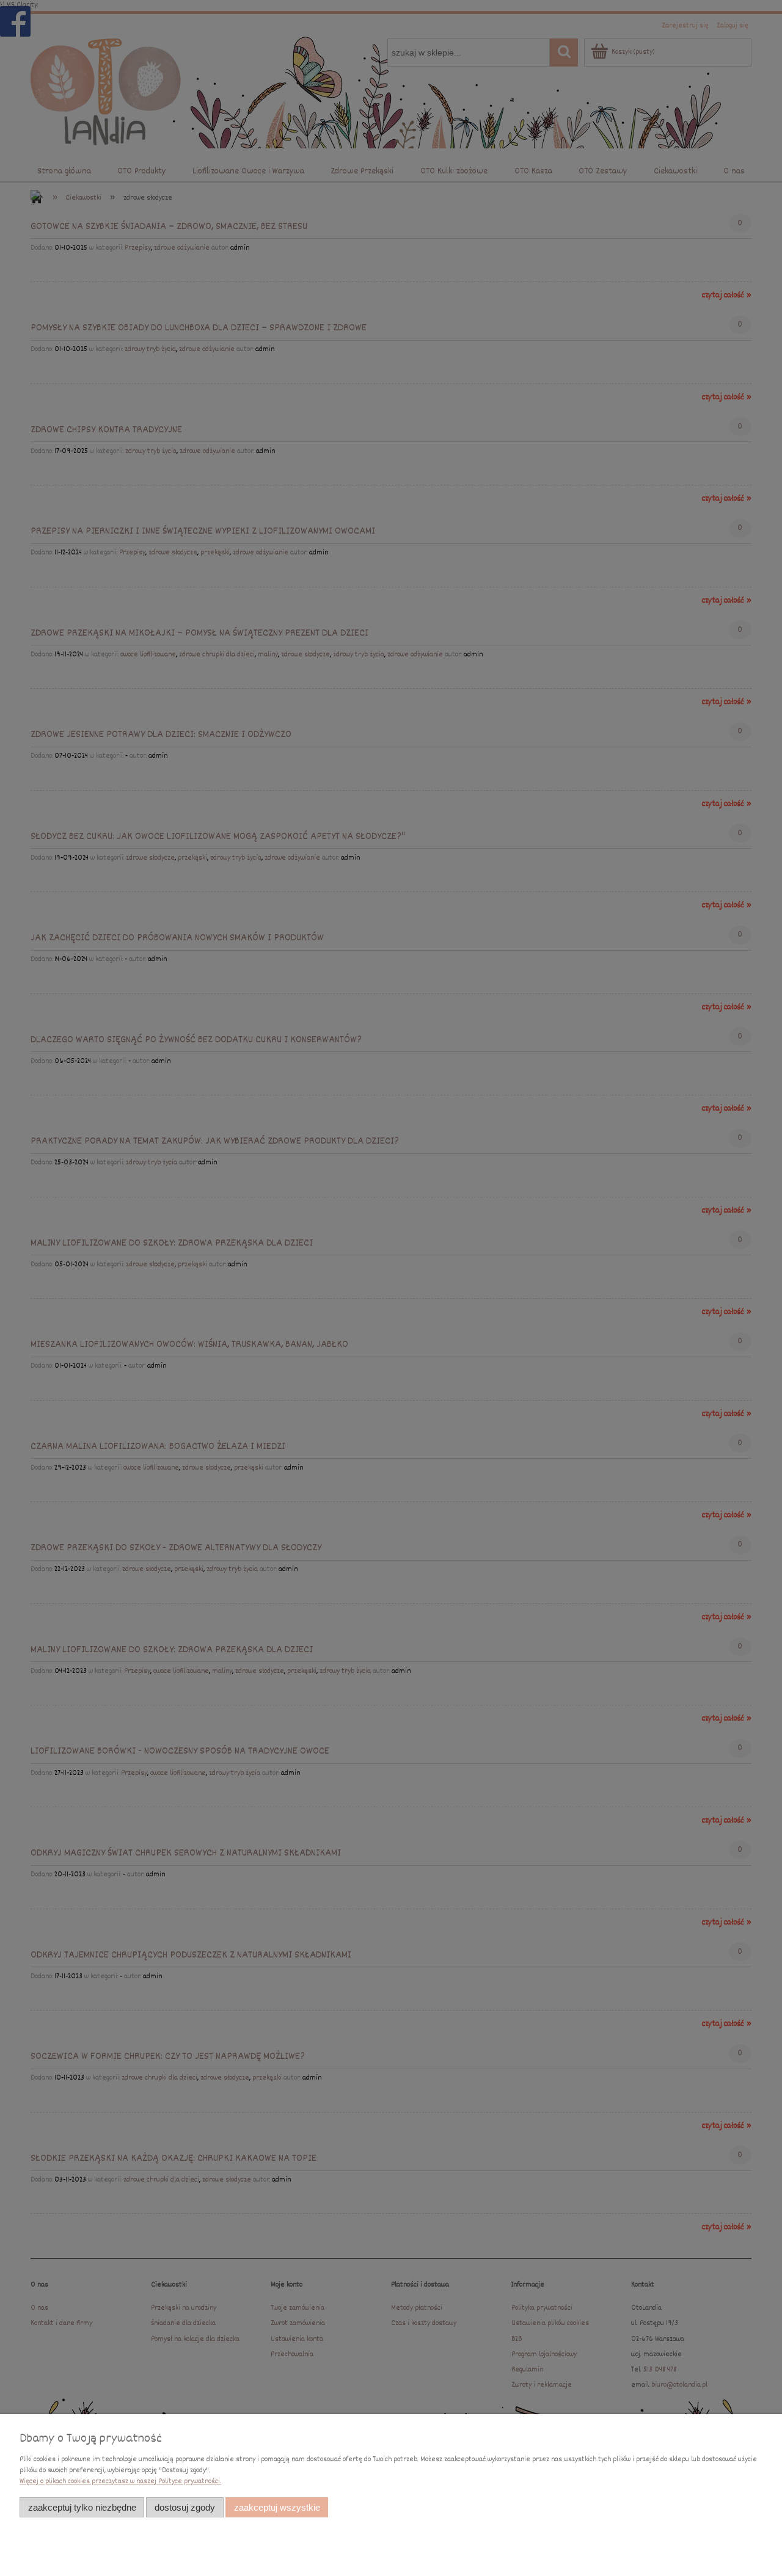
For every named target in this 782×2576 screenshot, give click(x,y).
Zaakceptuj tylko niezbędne (82, 2507)
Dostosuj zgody (185, 2507)
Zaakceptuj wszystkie (277, 2507)
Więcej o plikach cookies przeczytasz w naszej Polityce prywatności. (120, 2482)
